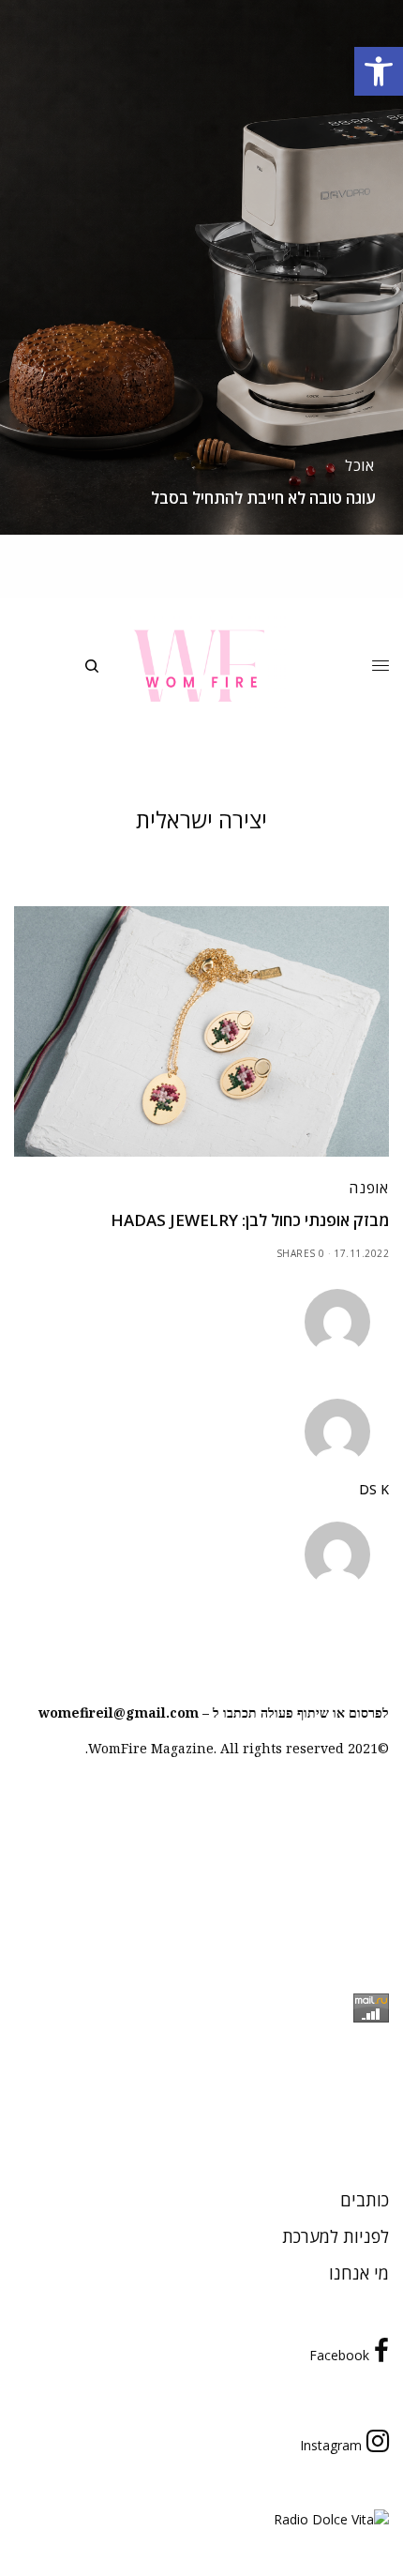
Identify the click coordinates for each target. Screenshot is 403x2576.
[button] (379, 71)
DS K (374, 1490)
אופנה (369, 1188)
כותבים (365, 2200)
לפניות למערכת (336, 2236)
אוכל (360, 465)
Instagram (331, 2445)
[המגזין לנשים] (201, 666)
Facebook (339, 2355)
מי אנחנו (359, 2273)
